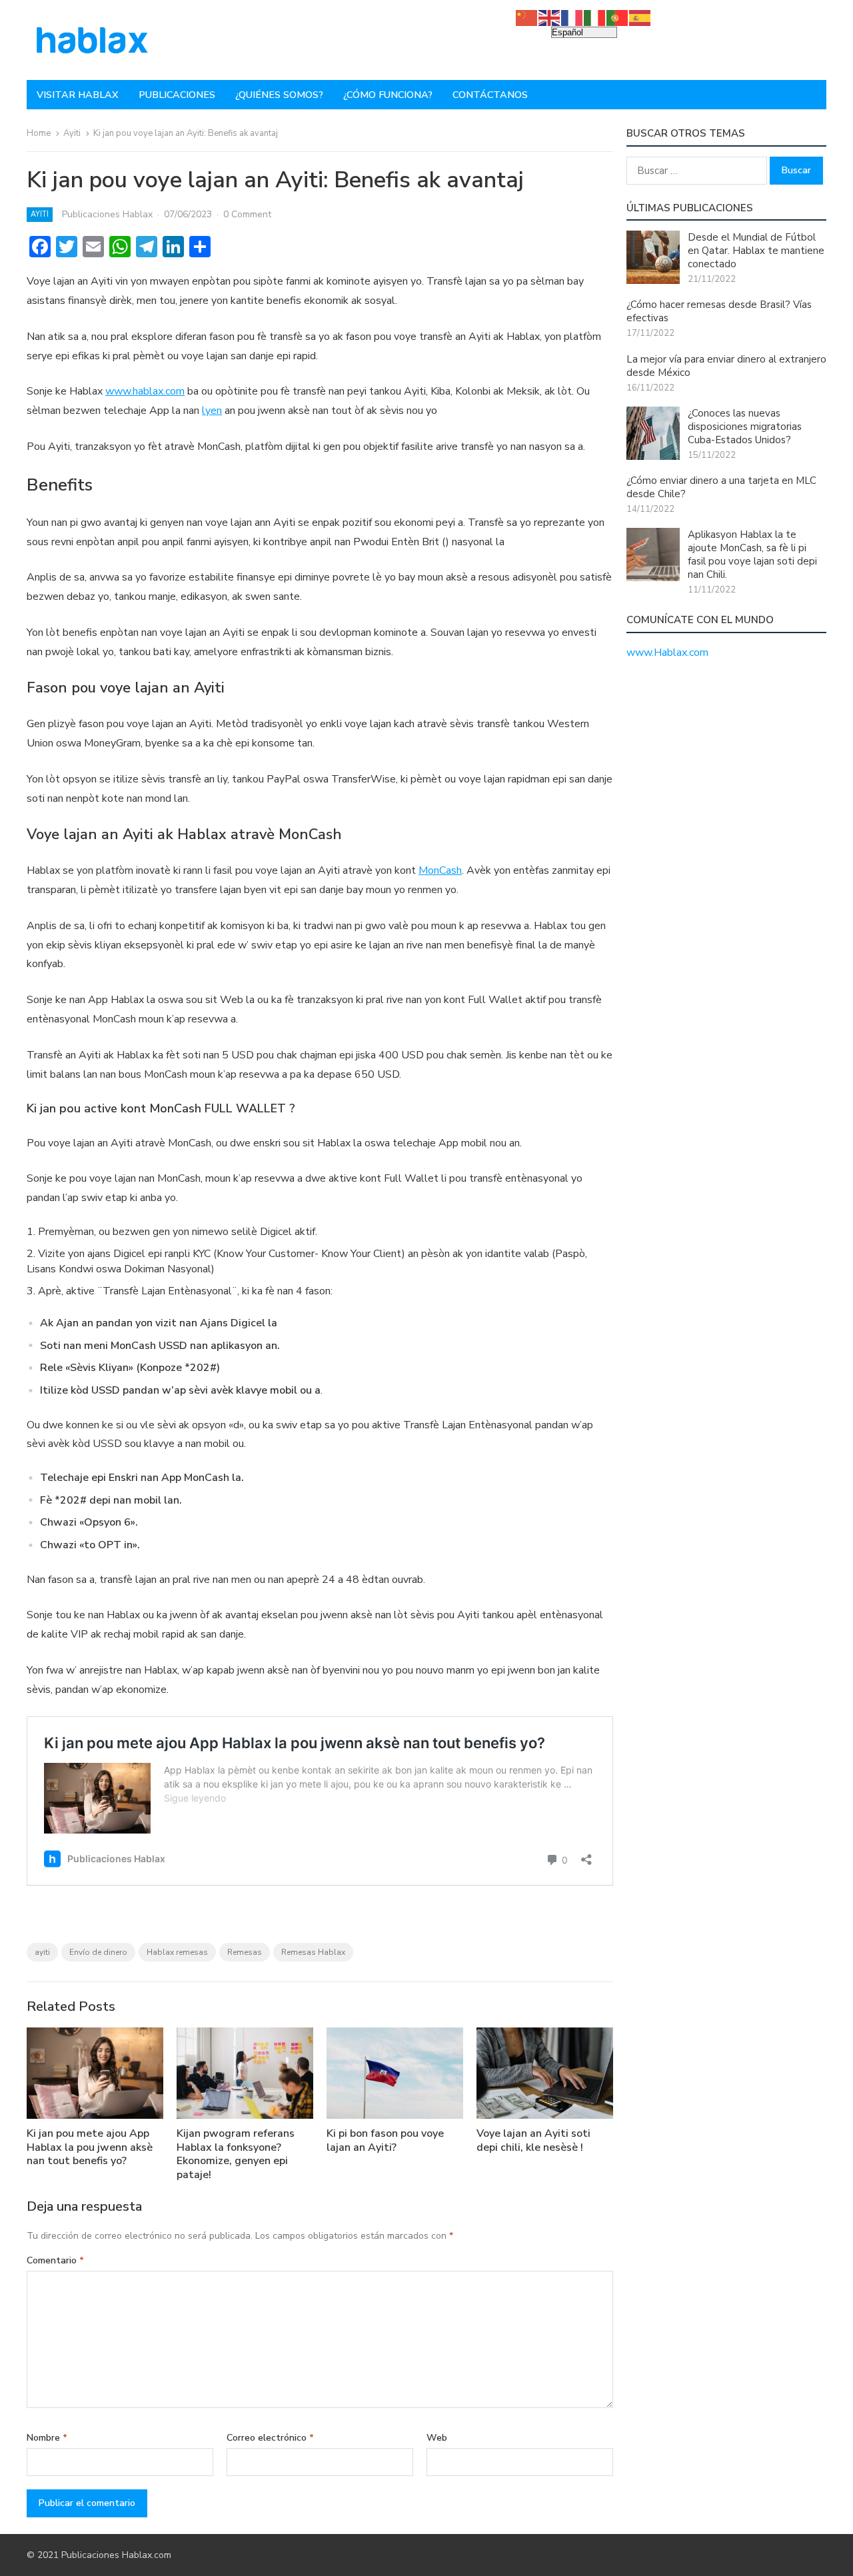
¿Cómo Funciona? (388, 95)
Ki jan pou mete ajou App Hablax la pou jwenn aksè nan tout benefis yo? (90, 2147)
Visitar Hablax (78, 95)
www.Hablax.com (667, 652)
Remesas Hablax (313, 1952)
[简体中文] (527, 17)
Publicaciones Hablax (107, 214)
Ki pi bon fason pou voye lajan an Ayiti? (385, 2140)
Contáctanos (490, 95)
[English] (550, 17)
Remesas (245, 1952)
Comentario (55, 2260)
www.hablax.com (145, 391)
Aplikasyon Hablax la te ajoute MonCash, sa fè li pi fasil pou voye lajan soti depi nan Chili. (752, 555)
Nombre (47, 2438)
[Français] (572, 17)
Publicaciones (177, 95)
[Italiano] (595, 17)
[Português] (618, 17)
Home (39, 133)
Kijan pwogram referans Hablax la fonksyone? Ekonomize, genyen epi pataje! (236, 2154)
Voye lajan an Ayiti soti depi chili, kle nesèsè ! (533, 2140)
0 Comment (247, 214)
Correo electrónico (270, 2438)
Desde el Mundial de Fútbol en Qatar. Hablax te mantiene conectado (756, 251)
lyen (212, 411)
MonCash (440, 870)
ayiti (42, 1952)
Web (437, 2438)
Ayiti (72, 133)
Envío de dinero (98, 1952)
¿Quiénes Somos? (279, 95)
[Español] (640, 17)
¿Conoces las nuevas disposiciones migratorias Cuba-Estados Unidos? (745, 427)
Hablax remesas (177, 1952)
